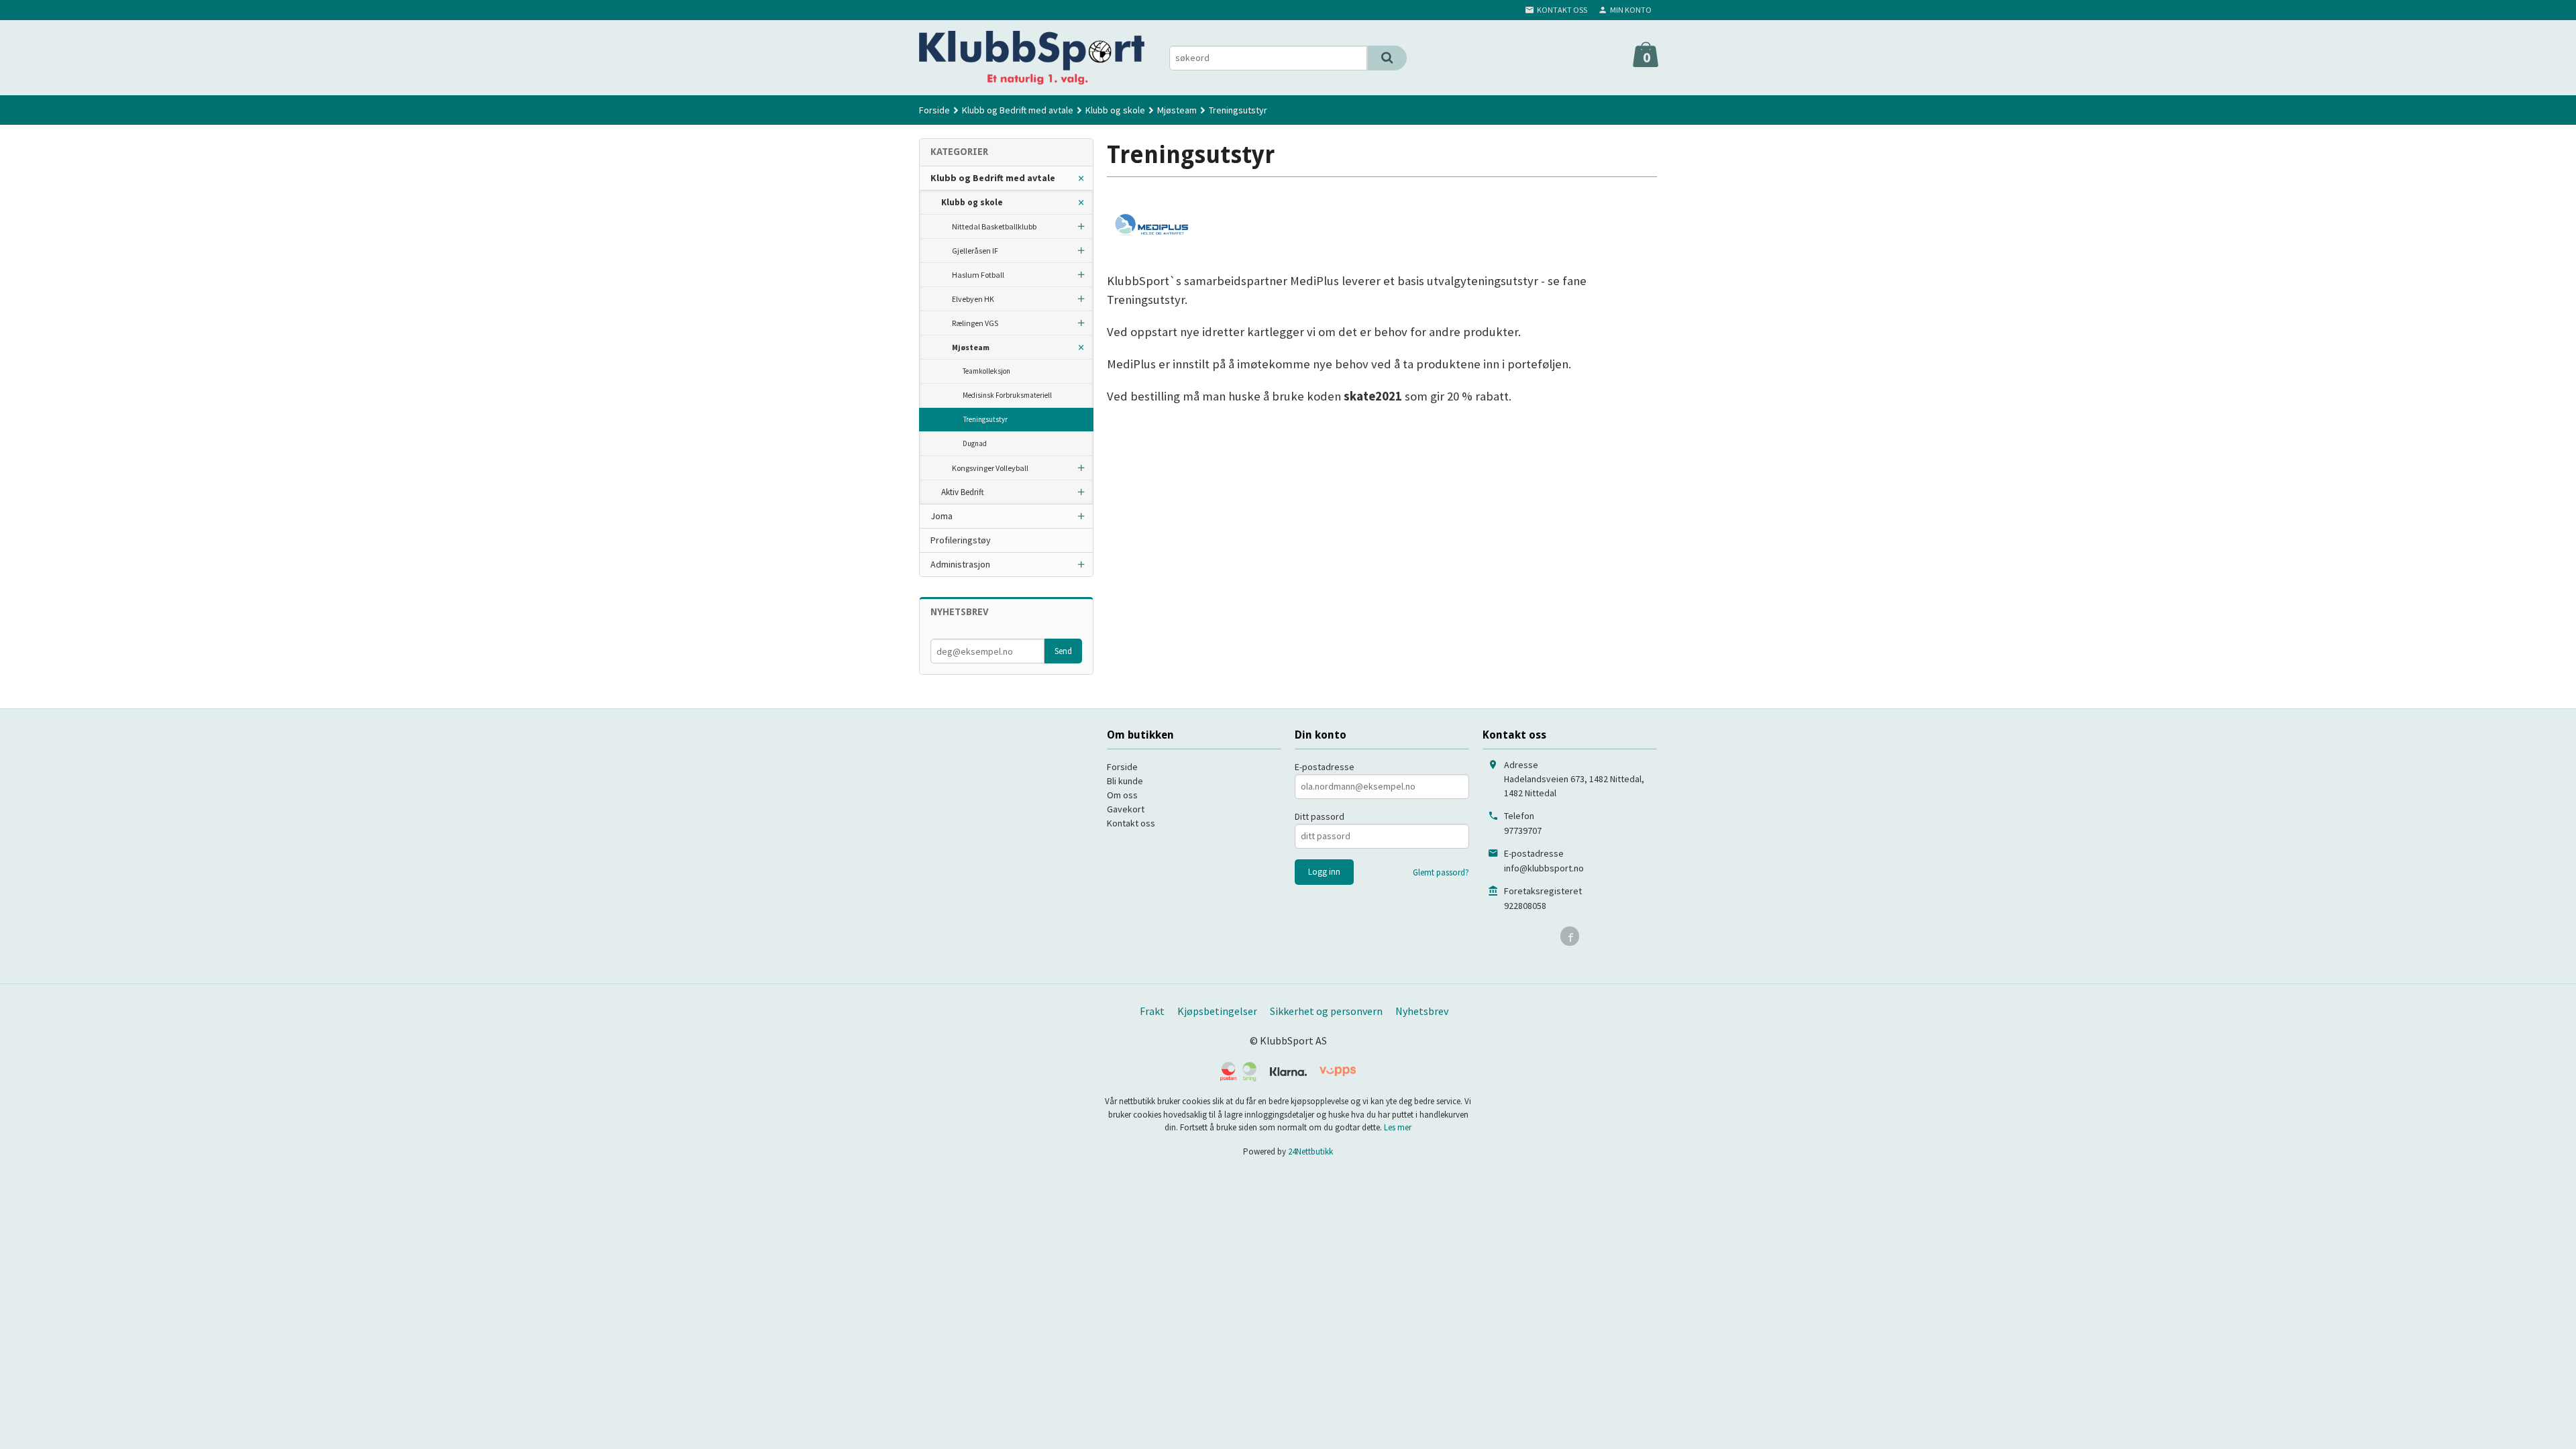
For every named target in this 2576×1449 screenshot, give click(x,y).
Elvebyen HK (973, 299)
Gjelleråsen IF (975, 251)
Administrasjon (960, 564)
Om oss (1122, 795)
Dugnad (975, 443)
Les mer (1398, 1127)
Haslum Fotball (978, 275)
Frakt (1152, 1011)
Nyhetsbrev (1422, 1011)
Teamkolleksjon (986, 371)
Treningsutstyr (985, 419)
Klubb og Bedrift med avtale (993, 178)
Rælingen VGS (975, 323)
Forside (934, 110)
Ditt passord (1320, 816)
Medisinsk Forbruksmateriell (1007, 395)
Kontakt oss (1131, 823)
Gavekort (1126, 809)
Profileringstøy (961, 540)
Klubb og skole (972, 202)
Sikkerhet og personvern (1326, 1011)
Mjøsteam (971, 347)
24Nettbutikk (1310, 1151)
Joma (942, 516)
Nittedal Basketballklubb (994, 226)
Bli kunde (1125, 781)
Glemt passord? (1441, 872)
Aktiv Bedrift (963, 492)
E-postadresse (1325, 767)
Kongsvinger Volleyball (990, 468)
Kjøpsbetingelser (1217, 1011)
